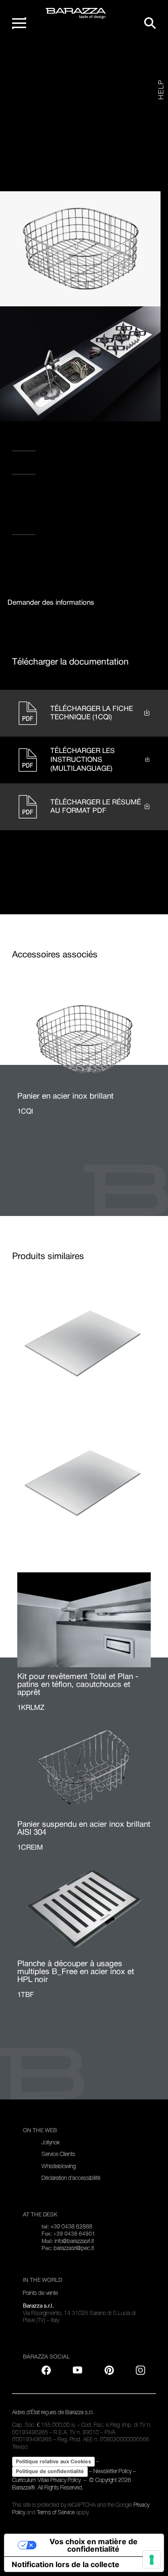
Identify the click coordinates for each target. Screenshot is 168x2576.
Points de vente (40, 2293)
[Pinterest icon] (109, 2370)
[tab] (51, 603)
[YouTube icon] (77, 2370)
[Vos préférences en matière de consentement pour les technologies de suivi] (152, 2560)
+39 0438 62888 (71, 2227)
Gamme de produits (63, 63)
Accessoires (102, 63)
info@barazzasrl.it (74, 2241)
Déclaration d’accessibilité (71, 2178)
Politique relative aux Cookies (53, 2461)
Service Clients (58, 2154)
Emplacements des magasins (68, 467)
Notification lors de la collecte (66, 2564)
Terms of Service (56, 2512)
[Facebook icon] (56, 499)
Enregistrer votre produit (64, 443)
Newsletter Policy (112, 2471)
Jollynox (50, 2142)
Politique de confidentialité (50, 2471)
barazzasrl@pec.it (74, 2248)
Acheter (28, 527)
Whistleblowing (59, 2166)
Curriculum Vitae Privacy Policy (47, 2480)
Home (31, 63)
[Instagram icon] (114, 499)
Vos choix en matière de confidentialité (94, 2545)
